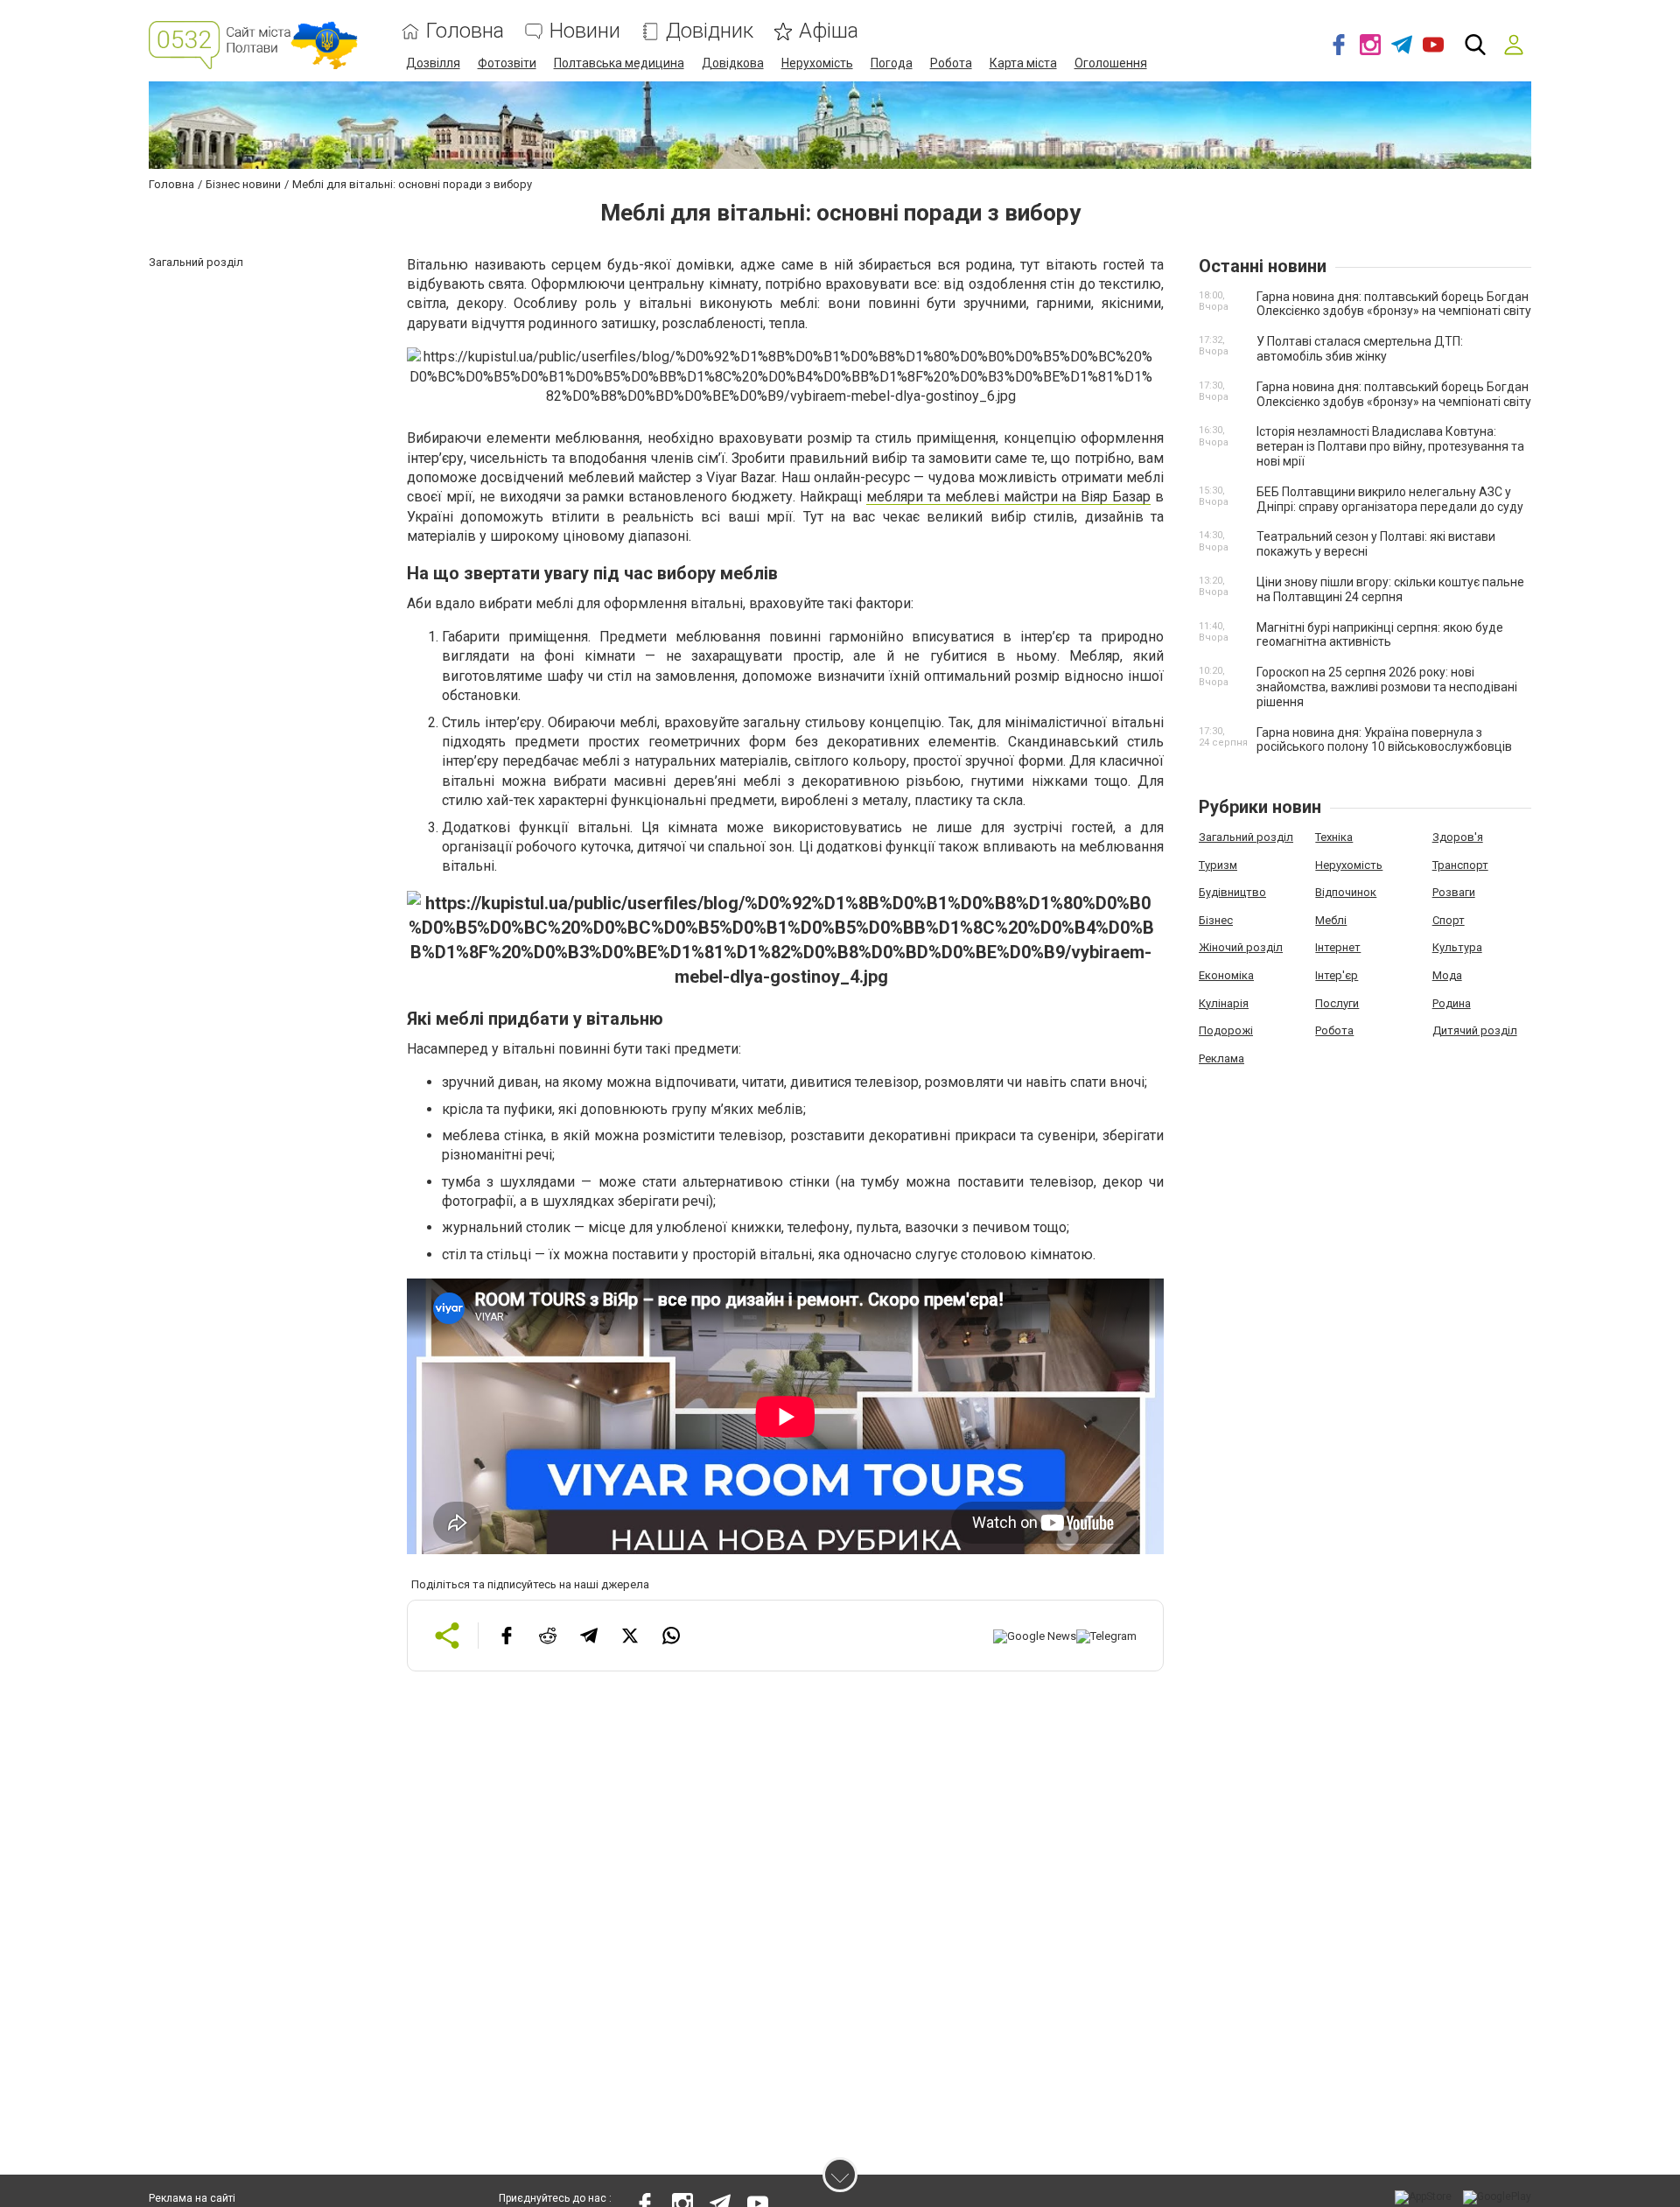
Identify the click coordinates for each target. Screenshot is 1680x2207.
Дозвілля (433, 63)
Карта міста (1023, 63)
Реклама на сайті (192, 2198)
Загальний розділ (1246, 837)
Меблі (1331, 920)
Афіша (829, 31)
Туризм (1218, 865)
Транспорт (1460, 865)
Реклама (1221, 1058)
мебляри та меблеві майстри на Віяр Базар (1008, 497)
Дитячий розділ (1475, 1030)
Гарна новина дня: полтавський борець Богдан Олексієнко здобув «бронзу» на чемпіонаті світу (1394, 304)
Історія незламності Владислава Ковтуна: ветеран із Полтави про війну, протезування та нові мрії (1390, 446)
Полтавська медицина (619, 63)
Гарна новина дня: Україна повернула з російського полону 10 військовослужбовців (1384, 740)
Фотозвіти (507, 63)
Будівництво (1232, 892)
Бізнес (1216, 920)
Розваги (1454, 892)
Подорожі (1226, 1030)
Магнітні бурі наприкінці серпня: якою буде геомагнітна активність (1380, 635)
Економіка (1226, 975)
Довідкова (733, 63)
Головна (465, 31)
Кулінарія (1224, 1003)
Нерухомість (817, 63)
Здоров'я (1458, 837)
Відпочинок (1346, 892)
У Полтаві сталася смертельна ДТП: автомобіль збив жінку (1360, 349)
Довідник (710, 31)
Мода (1447, 975)
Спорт (1449, 920)
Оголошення (1111, 63)
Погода (892, 63)
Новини (585, 31)
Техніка (1334, 837)
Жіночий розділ (1241, 947)
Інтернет (1338, 947)
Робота (951, 63)
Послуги (1337, 1003)
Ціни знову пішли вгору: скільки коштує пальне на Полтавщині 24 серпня (1390, 589)
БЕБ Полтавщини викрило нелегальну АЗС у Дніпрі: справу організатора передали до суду (1390, 499)
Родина (1452, 1003)
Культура (1457, 947)
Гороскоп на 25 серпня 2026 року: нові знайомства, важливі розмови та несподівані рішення (1387, 687)
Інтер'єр (1337, 975)
